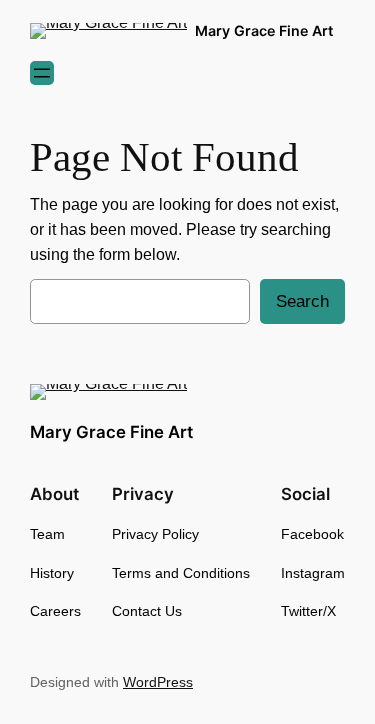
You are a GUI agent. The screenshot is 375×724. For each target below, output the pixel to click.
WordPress (158, 682)
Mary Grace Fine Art (264, 30)
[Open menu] (42, 73)
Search (302, 301)
